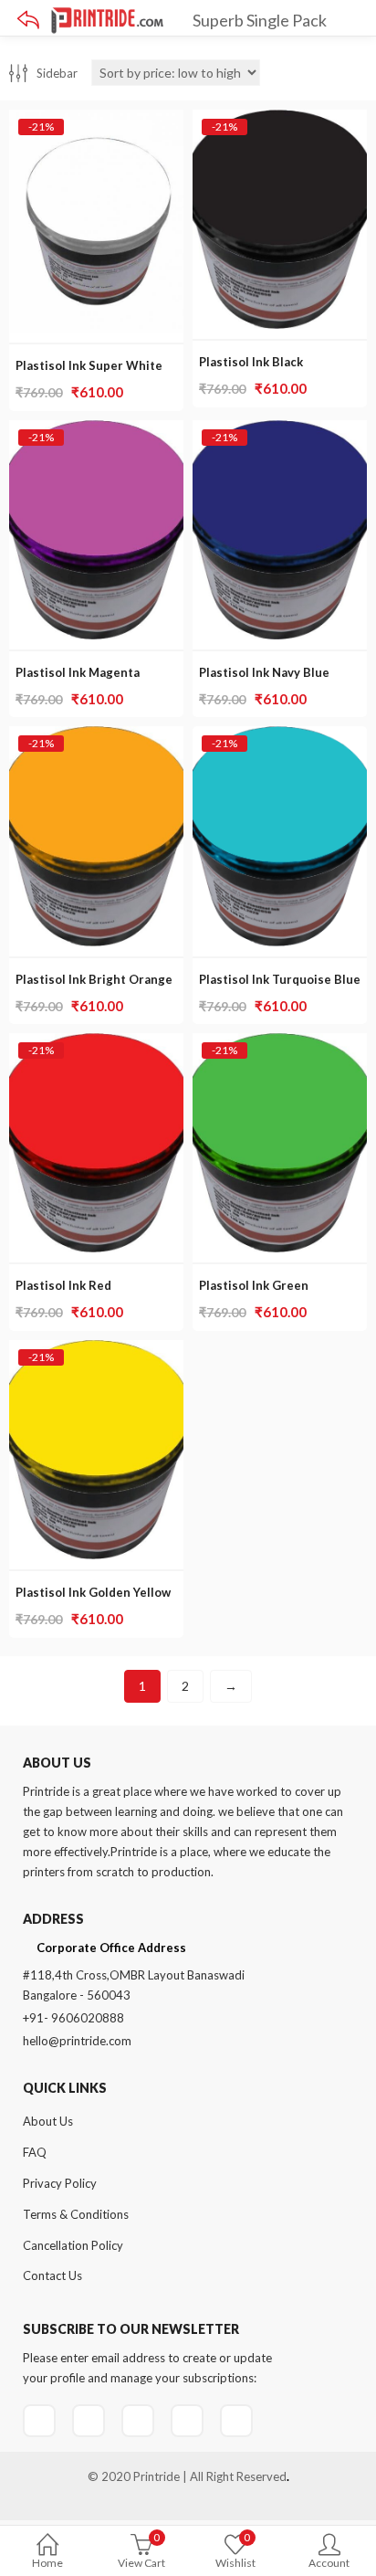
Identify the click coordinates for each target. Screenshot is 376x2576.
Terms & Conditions (76, 2214)
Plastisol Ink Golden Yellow (93, 1592)
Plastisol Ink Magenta (78, 672)
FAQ (35, 2152)
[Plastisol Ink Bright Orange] (96, 737)
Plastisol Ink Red (63, 1285)
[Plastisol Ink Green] (280, 1044)
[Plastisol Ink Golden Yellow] (96, 1351)
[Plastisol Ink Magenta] (96, 431)
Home (47, 2563)
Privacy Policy (60, 2183)
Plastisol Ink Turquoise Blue (280, 979)
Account (329, 2563)
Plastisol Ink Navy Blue (264, 672)
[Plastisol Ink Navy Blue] (280, 431)
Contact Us (52, 2275)
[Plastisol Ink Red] (96, 1044)
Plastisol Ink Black (251, 362)
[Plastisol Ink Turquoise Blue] (280, 737)
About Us (48, 2121)
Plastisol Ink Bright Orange (94, 979)
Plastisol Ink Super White (89, 365)
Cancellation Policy (73, 2245)
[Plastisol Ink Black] (280, 120)
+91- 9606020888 (73, 2018)
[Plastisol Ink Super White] (96, 120)
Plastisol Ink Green (254, 1285)
